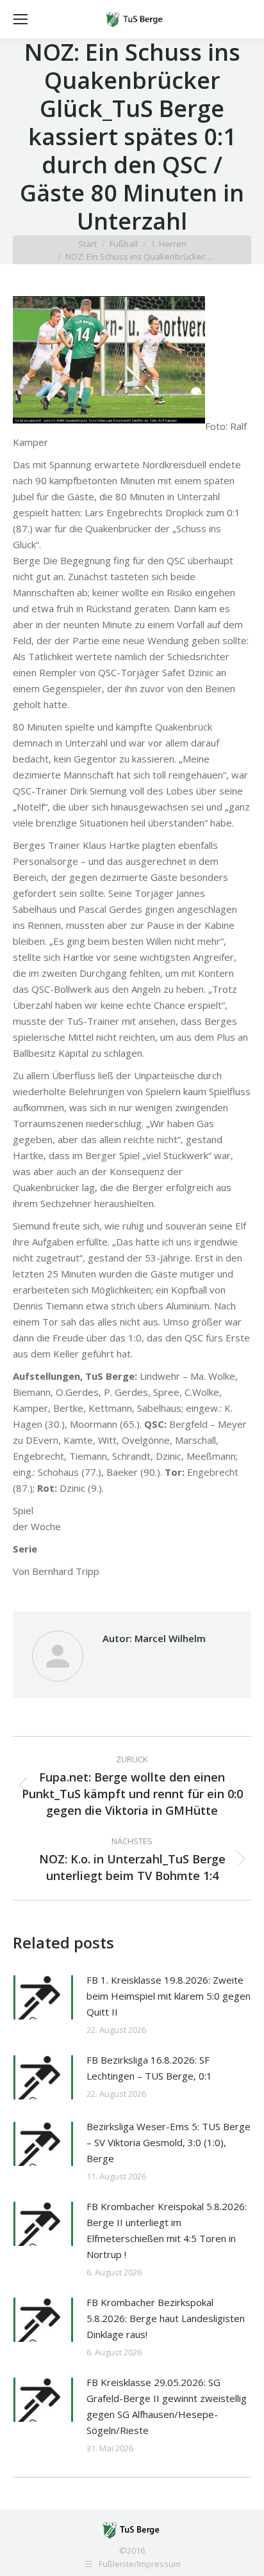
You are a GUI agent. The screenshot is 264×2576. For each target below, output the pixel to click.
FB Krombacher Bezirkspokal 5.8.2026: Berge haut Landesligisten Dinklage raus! (166, 2318)
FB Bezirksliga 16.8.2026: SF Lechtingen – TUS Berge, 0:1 (149, 2068)
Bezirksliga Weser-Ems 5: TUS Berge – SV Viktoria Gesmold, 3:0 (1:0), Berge (169, 2142)
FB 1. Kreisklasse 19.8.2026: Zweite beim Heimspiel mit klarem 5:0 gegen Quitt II (169, 1996)
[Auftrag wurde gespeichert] (43, 1997)
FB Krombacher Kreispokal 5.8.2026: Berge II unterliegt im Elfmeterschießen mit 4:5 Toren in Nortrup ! (167, 2230)
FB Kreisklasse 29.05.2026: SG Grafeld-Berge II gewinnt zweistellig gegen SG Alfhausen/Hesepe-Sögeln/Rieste (167, 2406)
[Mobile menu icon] (21, 19)
